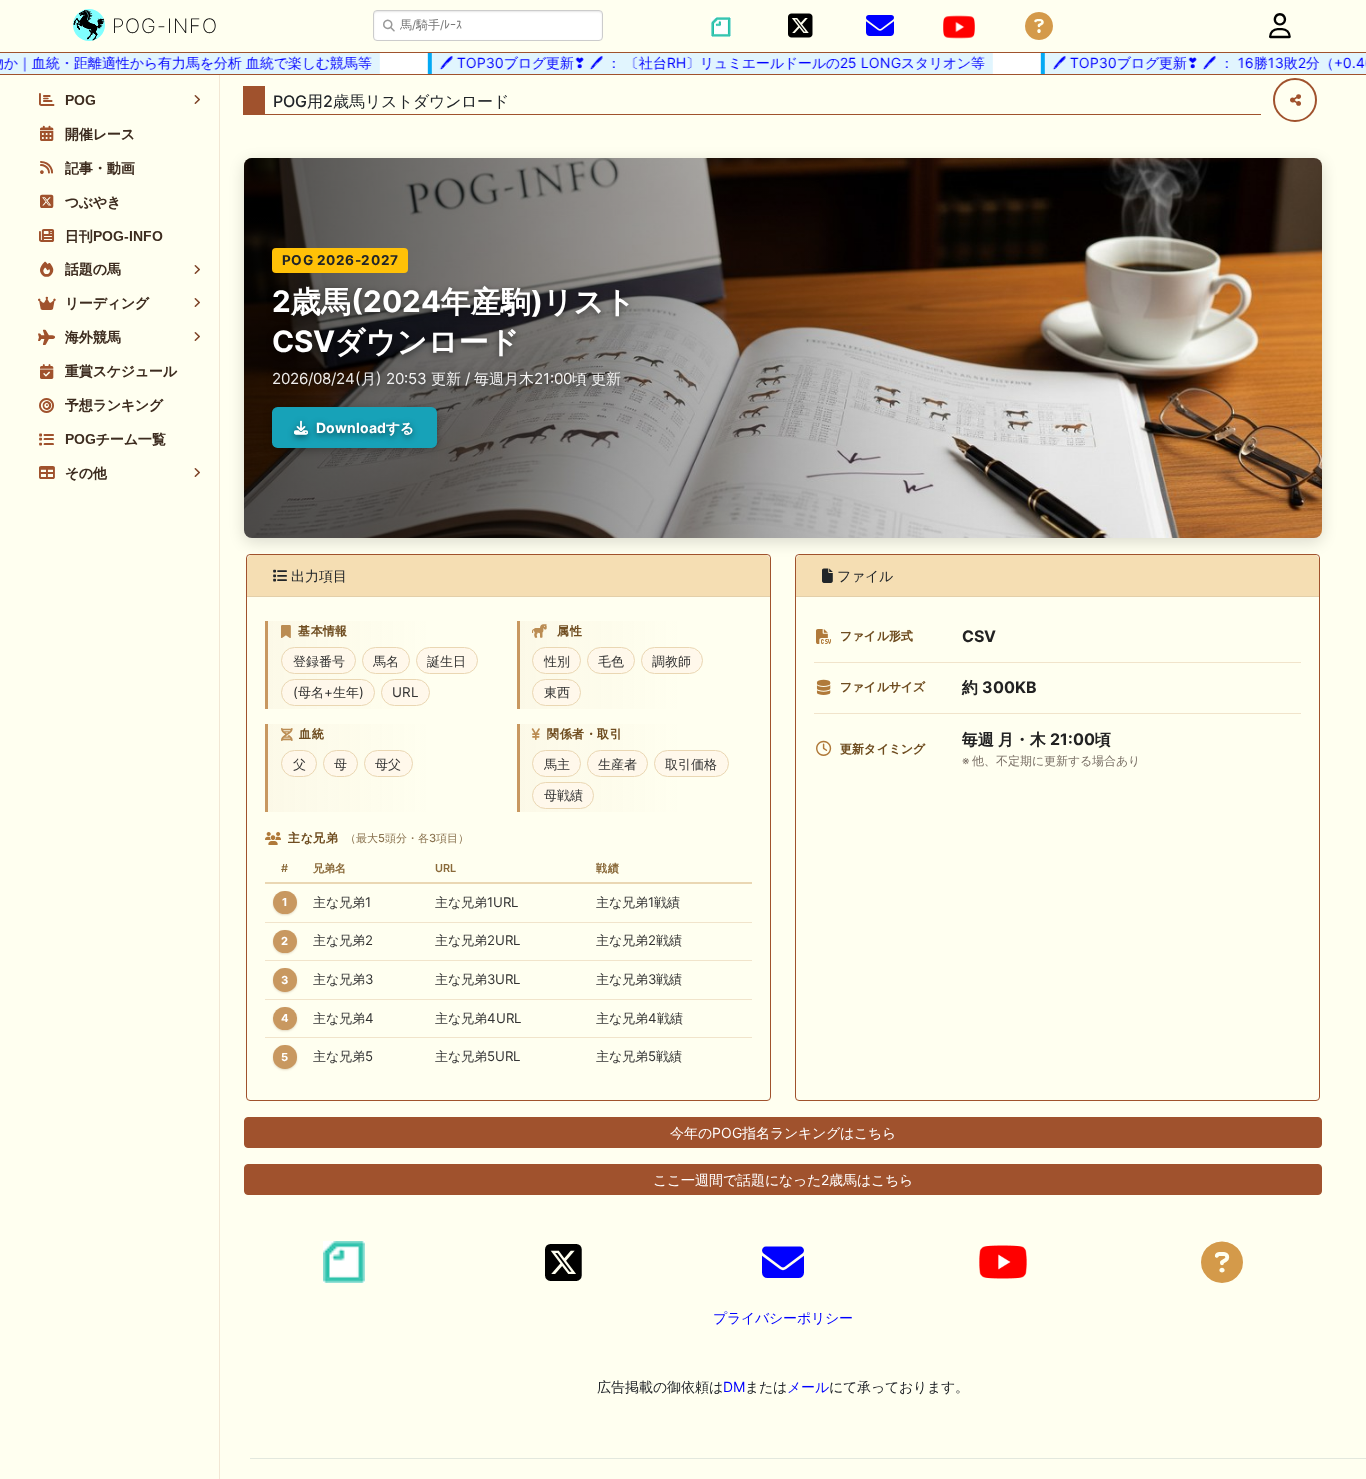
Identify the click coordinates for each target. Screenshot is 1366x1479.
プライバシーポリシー (783, 1317)
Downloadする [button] (365, 427)
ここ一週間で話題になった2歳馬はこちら (783, 1179)
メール (808, 1386)
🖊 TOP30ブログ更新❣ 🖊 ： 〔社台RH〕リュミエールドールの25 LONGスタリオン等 (690, 62)
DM (734, 1386)
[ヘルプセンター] (1039, 26)
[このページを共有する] (1295, 100)
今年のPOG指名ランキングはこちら (783, 1132)
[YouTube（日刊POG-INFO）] (959, 27)
